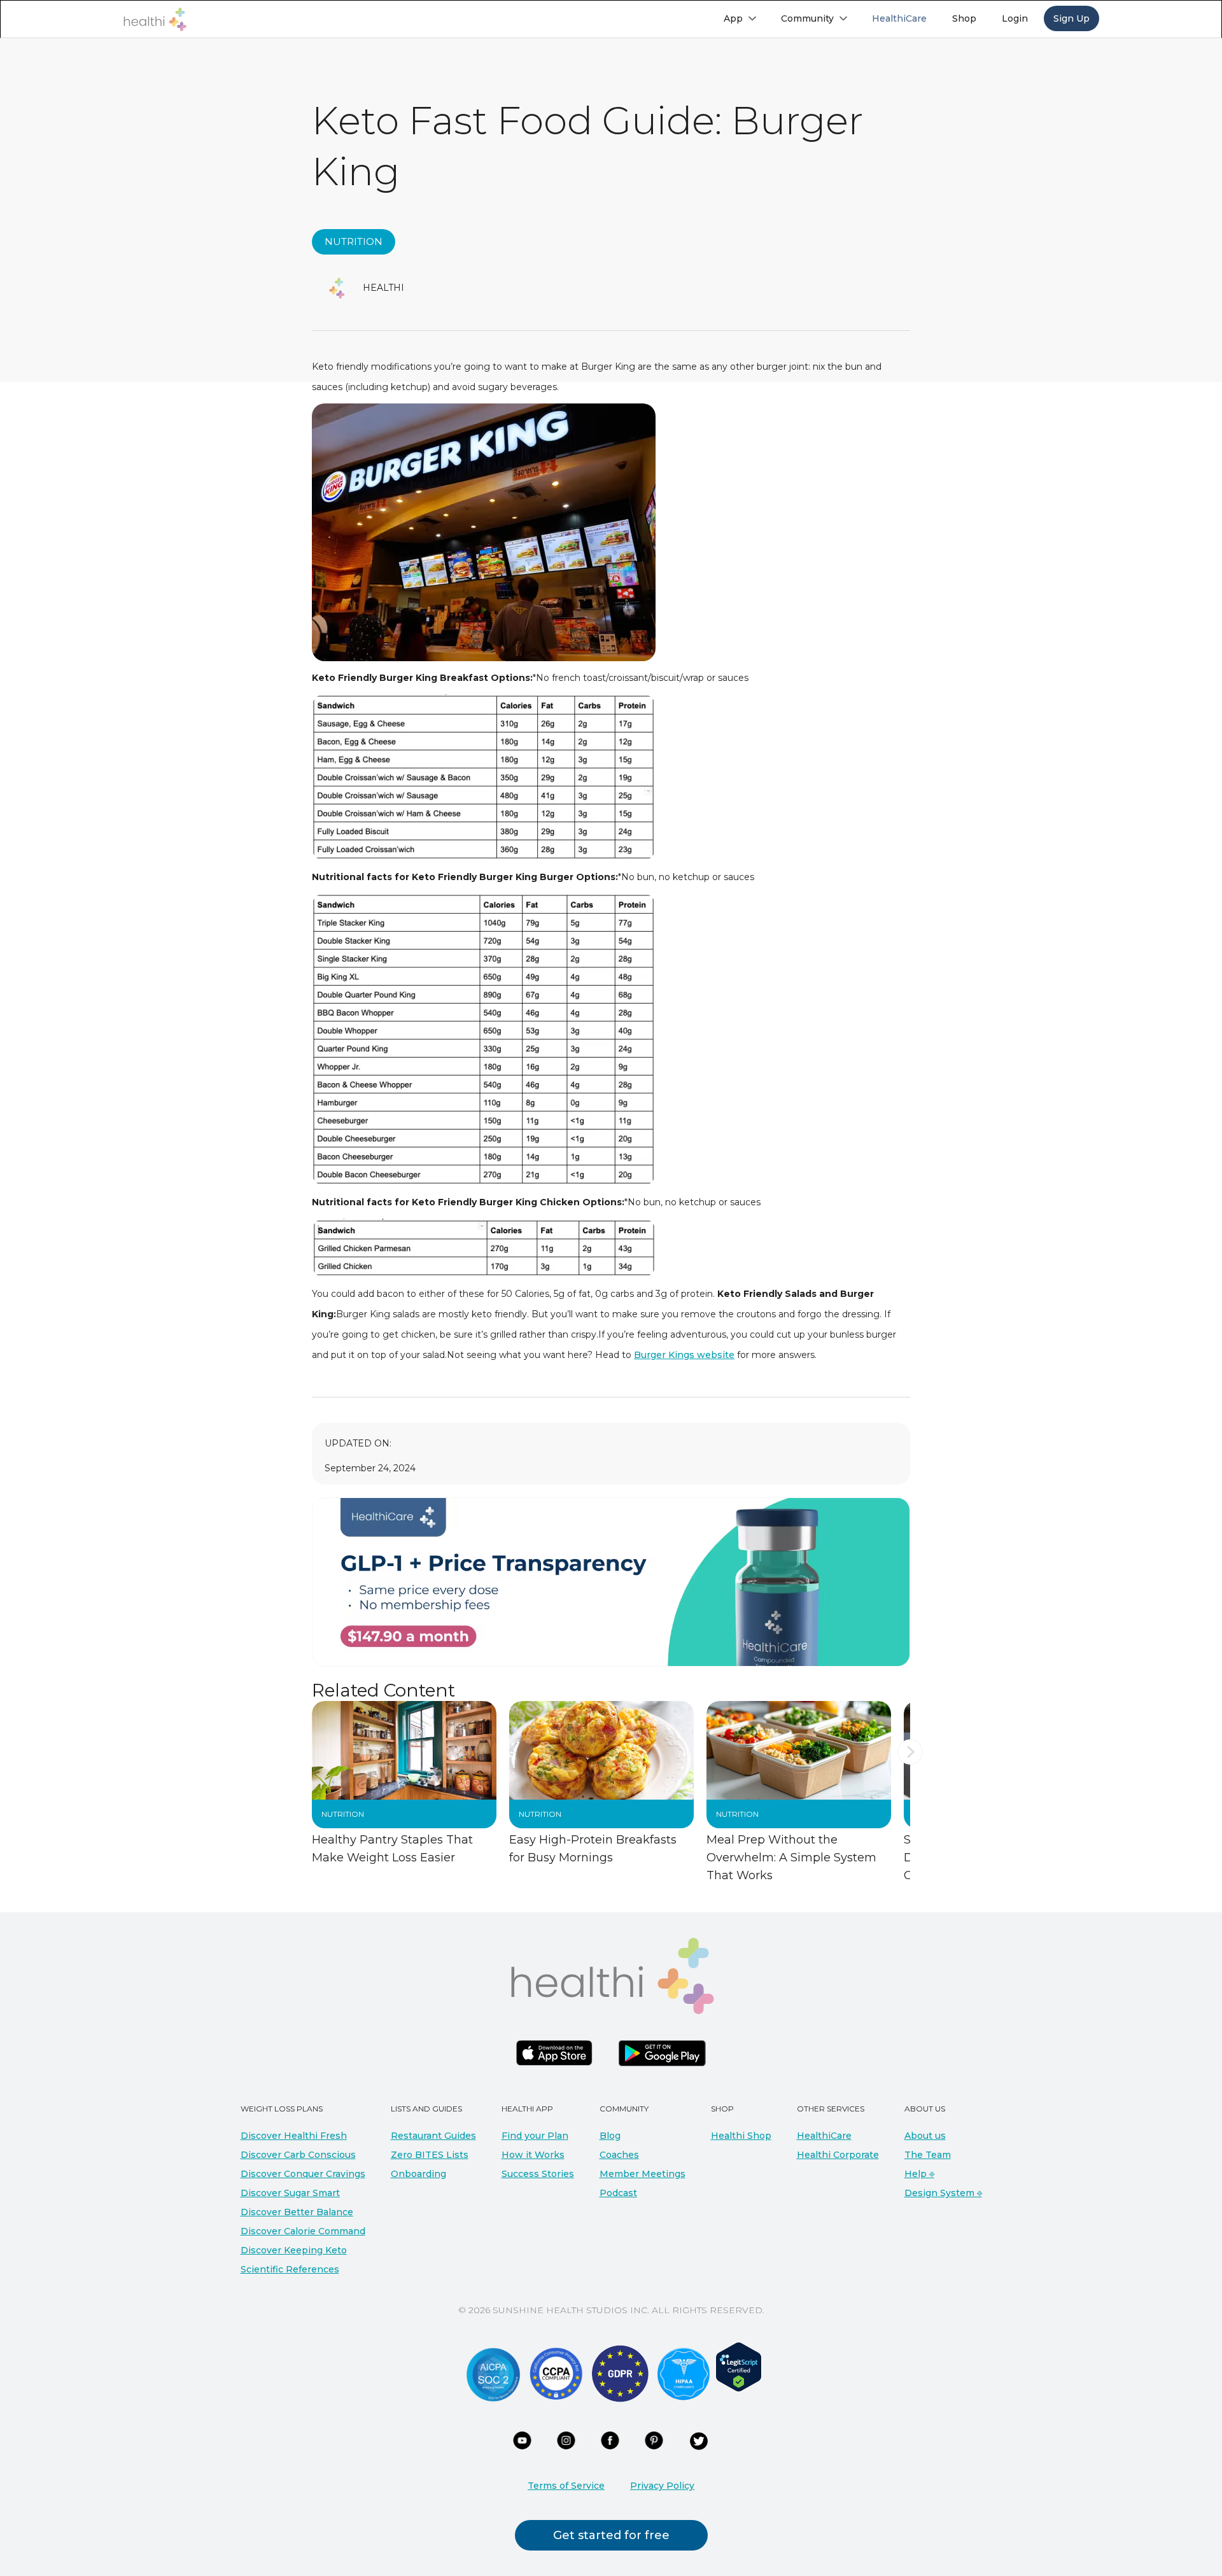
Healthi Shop (741, 2136)
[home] (155, 19)
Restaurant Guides (433, 2136)
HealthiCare (824, 2136)
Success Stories (538, 2174)
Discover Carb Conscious (298, 2155)
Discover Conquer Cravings (303, 2174)
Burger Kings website (684, 1355)
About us (925, 2136)
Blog (610, 2136)
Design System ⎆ (943, 2193)
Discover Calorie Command (303, 2231)
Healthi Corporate (838, 2155)
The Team (928, 2155)
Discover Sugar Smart (290, 2193)
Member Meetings (643, 2174)
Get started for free (611, 2535)
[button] (740, 18)
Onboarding (418, 2174)
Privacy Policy (662, 2486)
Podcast (618, 2193)
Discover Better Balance (297, 2212)
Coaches (619, 2155)
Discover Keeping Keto (294, 2250)
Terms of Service (566, 2486)
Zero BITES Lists (430, 2155)
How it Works (533, 2155)
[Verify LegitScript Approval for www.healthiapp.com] (739, 2366)
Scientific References (290, 2269)
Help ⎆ (919, 2174)
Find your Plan (535, 2136)
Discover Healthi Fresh (294, 2136)
